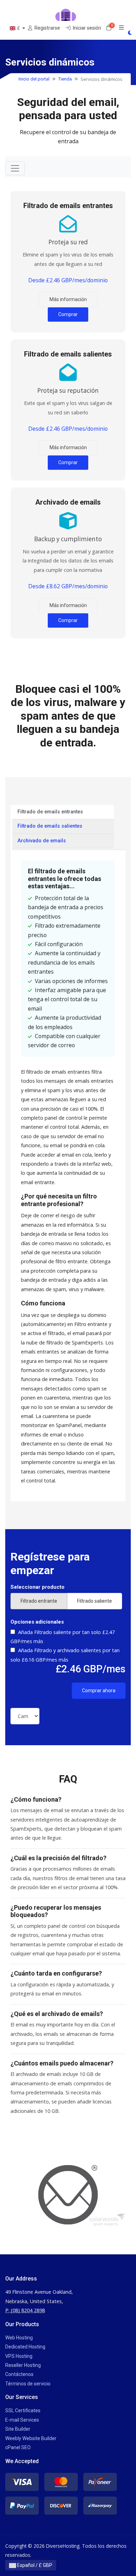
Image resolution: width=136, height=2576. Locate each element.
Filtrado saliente (95, 1601)
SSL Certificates (23, 2410)
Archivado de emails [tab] (42, 841)
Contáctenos (19, 2374)
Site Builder (18, 2429)
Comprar (68, 314)
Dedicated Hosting (25, 2347)
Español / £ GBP (34, 2565)
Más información (68, 299)
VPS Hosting (19, 2356)
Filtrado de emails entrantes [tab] (50, 812)
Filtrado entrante (39, 1601)
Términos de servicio (28, 2384)
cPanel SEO (18, 2447)
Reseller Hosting (23, 2365)
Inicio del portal (34, 79)
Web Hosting (19, 2338)
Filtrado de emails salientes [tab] (50, 826)
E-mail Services (22, 2420)
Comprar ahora (99, 1691)
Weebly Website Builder (31, 2438)
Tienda (65, 79)
